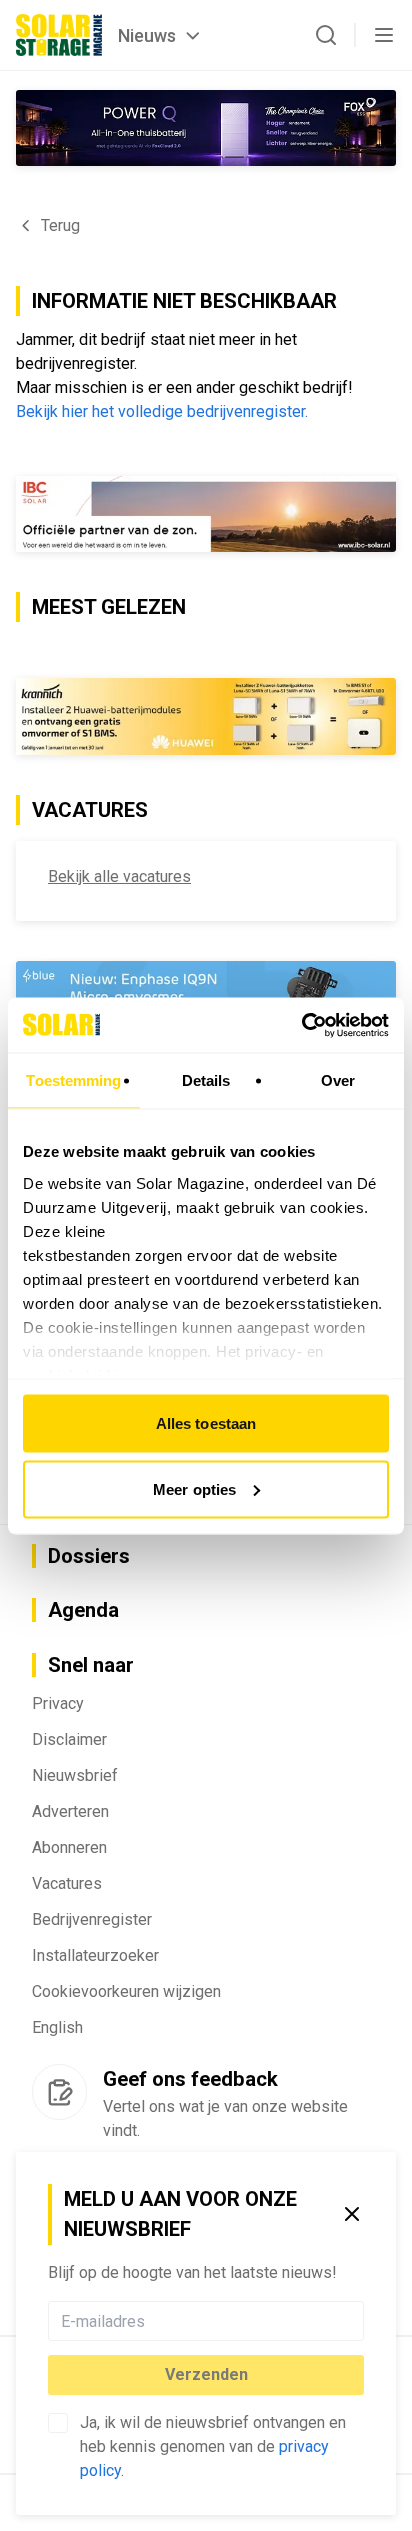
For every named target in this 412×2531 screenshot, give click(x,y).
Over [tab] (338, 1080)
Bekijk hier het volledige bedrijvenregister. (162, 411)
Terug (60, 225)
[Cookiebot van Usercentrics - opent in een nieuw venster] (301, 1025)
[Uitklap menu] (384, 35)
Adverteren (70, 1811)
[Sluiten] (352, 2214)
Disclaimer (69, 1739)
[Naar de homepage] (59, 35)
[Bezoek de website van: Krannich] (206, 716)
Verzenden (206, 2374)
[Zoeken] (326, 35)
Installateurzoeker (95, 1955)
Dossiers (89, 1556)
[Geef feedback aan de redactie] (59, 2092)
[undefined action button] (358, 2321)
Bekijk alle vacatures (119, 876)
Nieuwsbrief (75, 1775)
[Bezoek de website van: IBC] (206, 514)
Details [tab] (206, 1080)
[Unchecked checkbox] (58, 2423)
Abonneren (69, 1847)
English (57, 2027)
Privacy (58, 1703)
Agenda (83, 1610)
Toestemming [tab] (73, 1080)
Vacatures (67, 1883)
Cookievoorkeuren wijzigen (126, 1991)
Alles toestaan (206, 1423)
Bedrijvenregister (92, 1919)
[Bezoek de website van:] (206, 128)
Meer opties (194, 1488)
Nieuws (147, 35)
